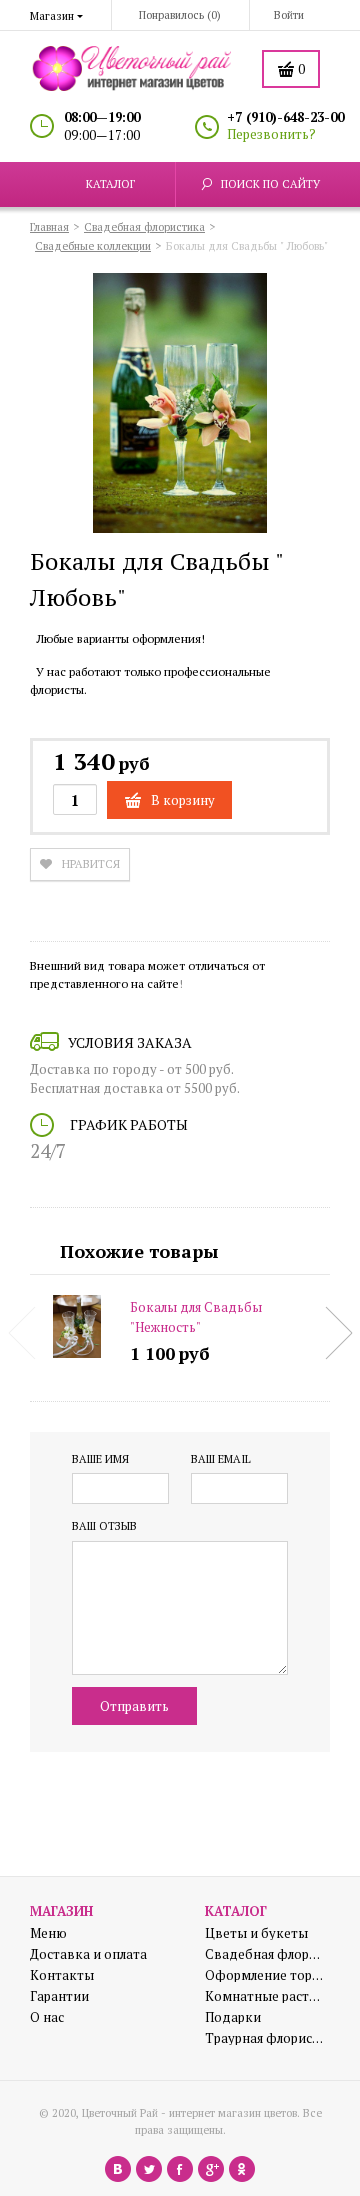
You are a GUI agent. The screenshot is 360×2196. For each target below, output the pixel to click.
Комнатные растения (265, 1996)
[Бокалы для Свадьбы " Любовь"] (180, 406)
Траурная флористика (265, 2038)
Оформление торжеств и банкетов (265, 1975)
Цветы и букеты (256, 1933)
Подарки (233, 2017)
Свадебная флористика (265, 1954)
